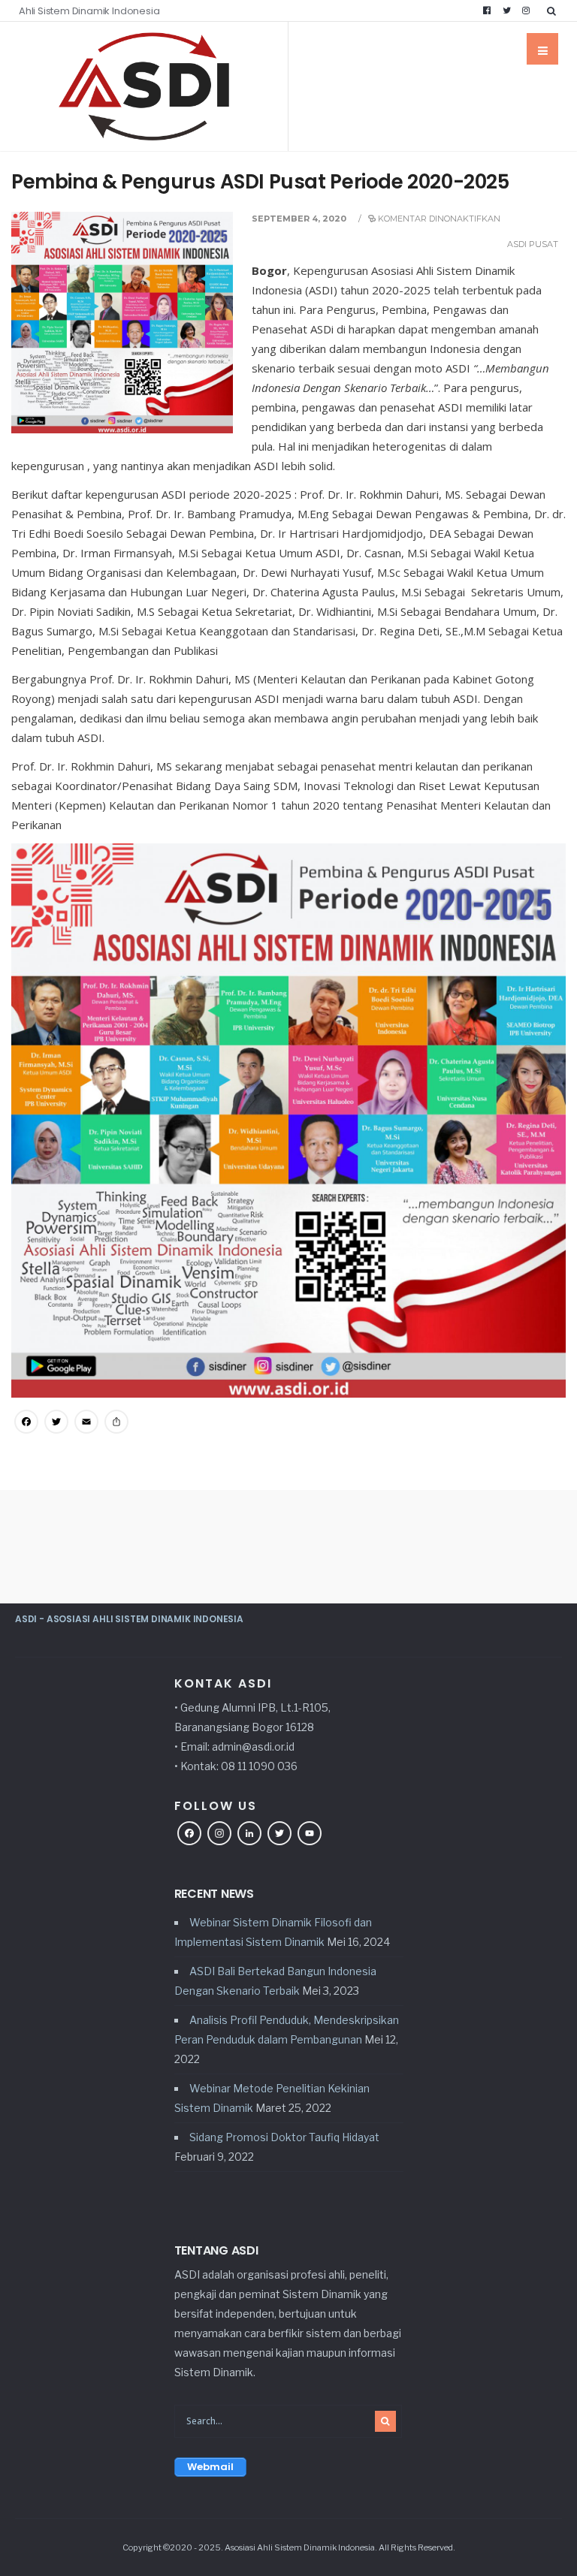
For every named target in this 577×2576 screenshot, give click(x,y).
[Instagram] (526, 11)
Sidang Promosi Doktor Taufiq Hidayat (284, 2137)
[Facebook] (487, 11)
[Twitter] (506, 11)
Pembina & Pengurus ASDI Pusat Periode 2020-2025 (260, 182)
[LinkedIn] (249, 1835)
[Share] (116, 1423)
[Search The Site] (554, 11)
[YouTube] (310, 1835)
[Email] (86, 1423)
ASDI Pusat (533, 244)
